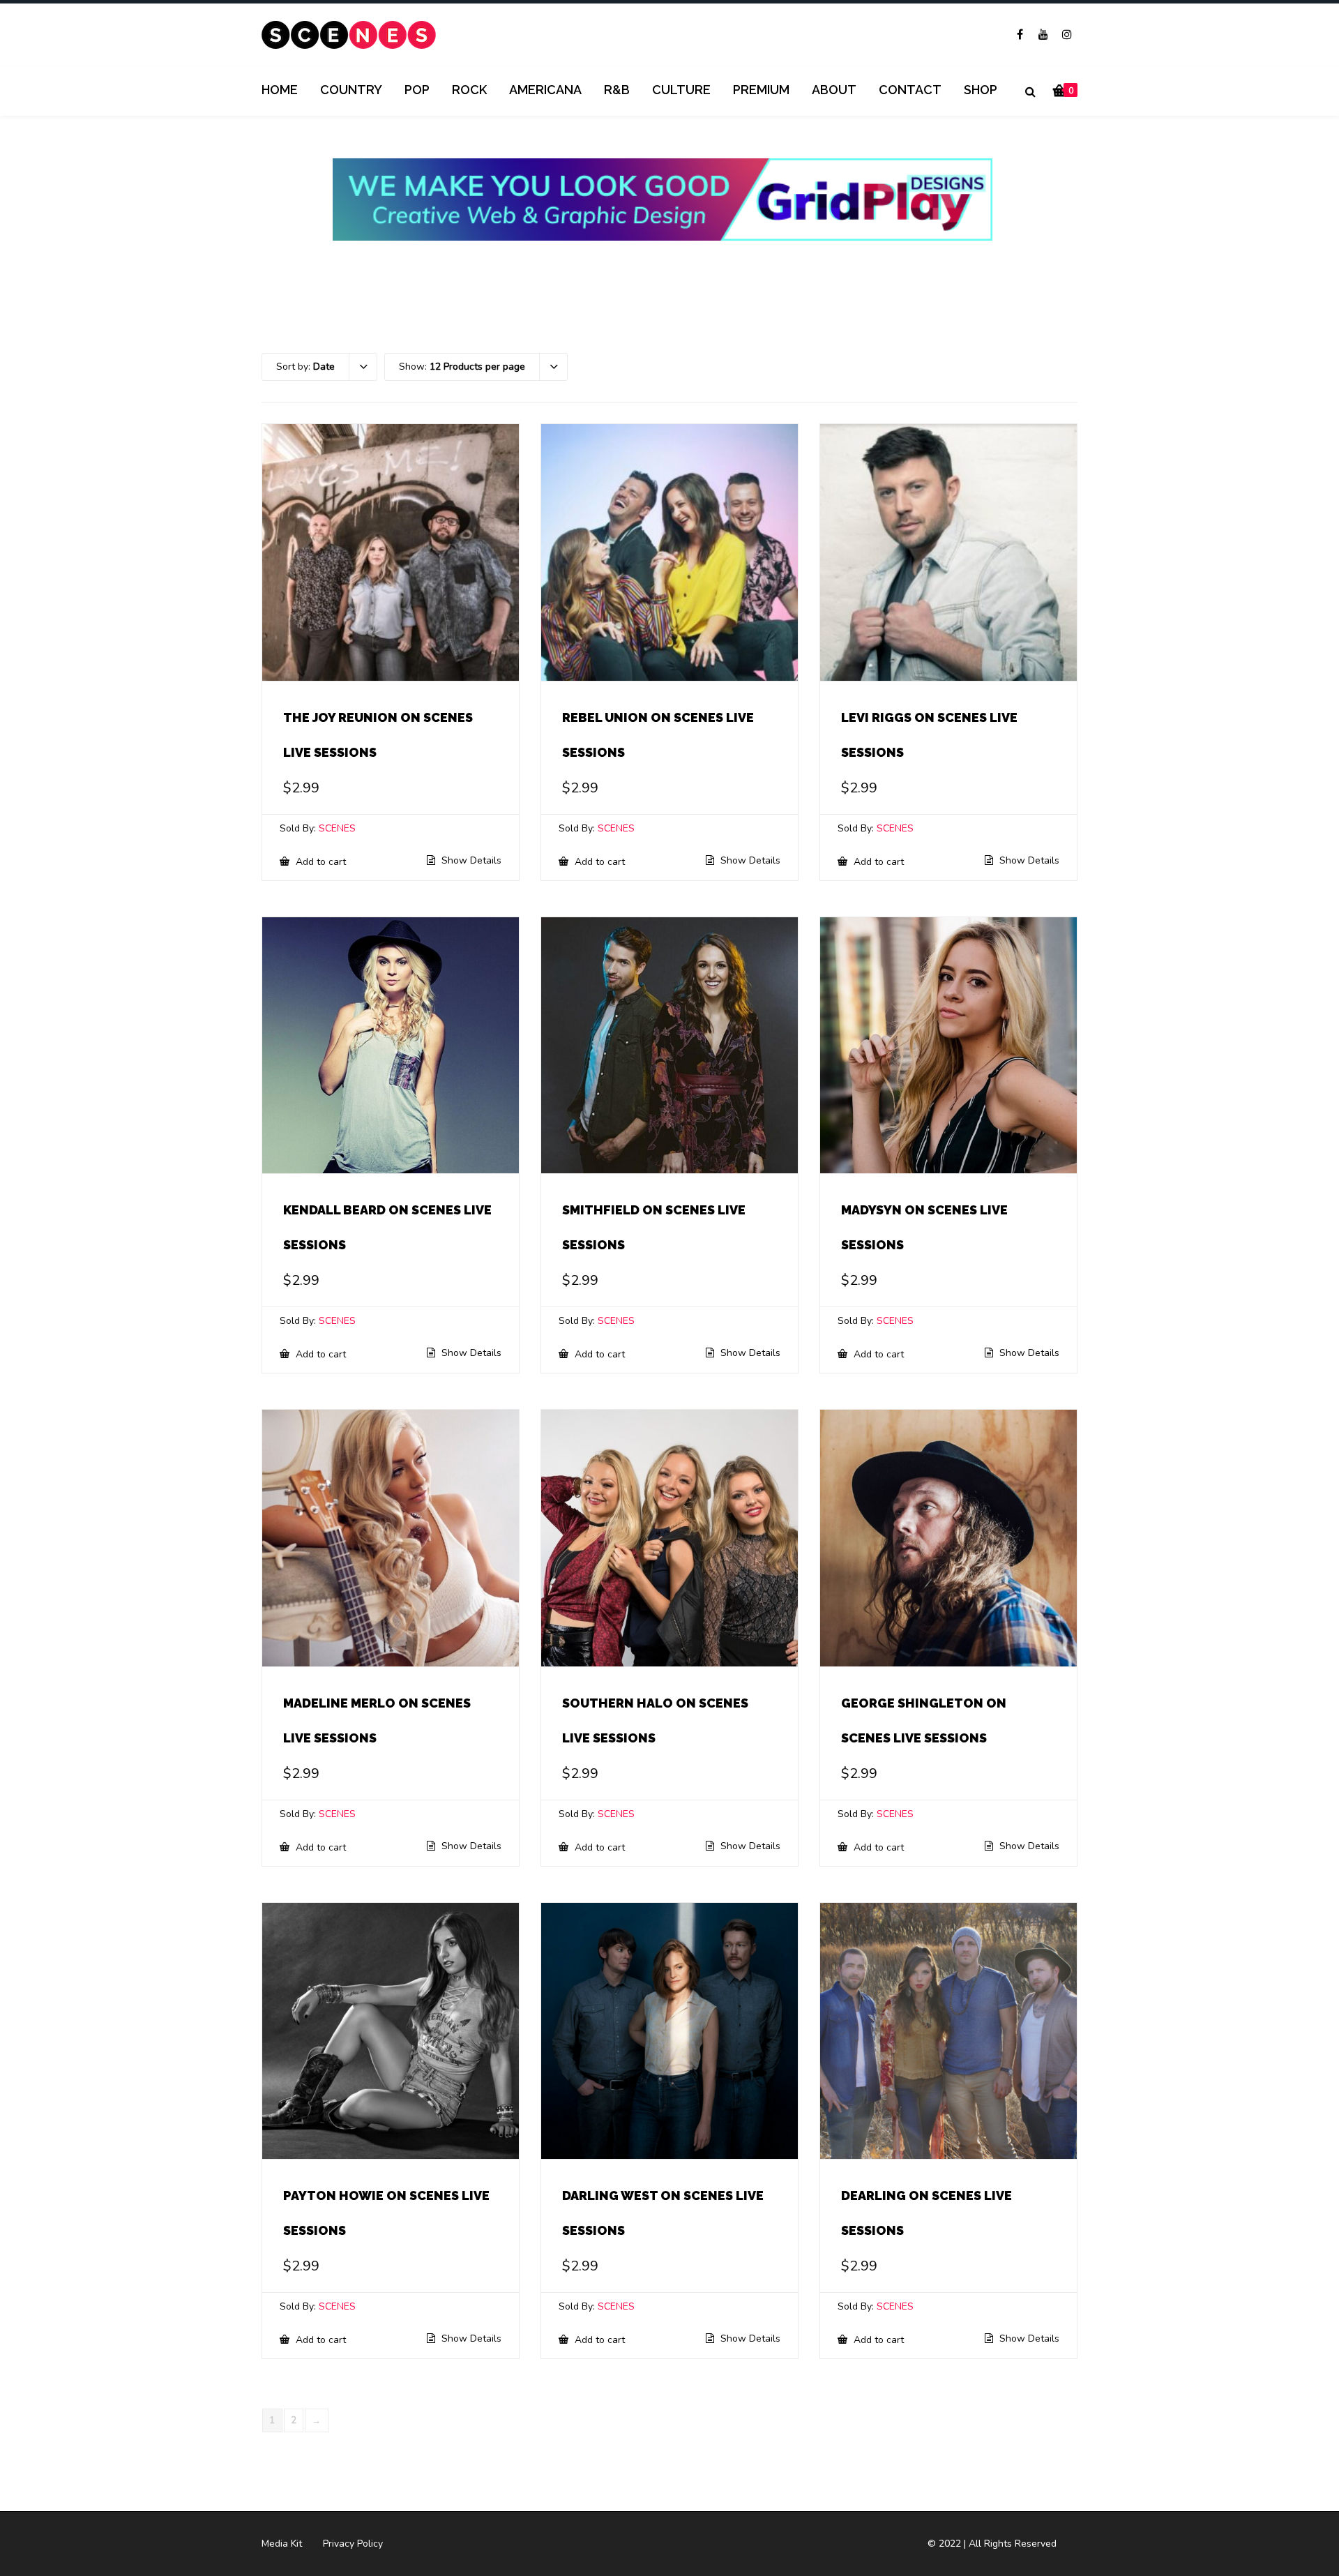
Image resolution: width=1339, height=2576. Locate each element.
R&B (617, 90)
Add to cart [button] (319, 861)
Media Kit (282, 2544)
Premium (761, 90)
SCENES (337, 828)
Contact (910, 90)
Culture (681, 90)
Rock (469, 90)
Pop (417, 90)
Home (280, 90)
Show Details (470, 861)
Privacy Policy (353, 2544)
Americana (545, 90)
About (834, 90)
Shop (981, 90)
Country (351, 90)
